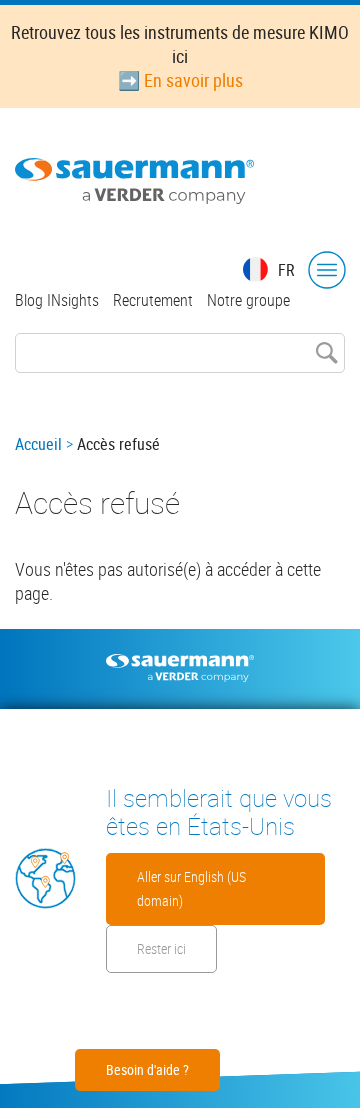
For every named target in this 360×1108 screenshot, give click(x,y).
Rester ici (161, 948)
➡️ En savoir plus (180, 80)
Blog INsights (57, 300)
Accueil (38, 444)
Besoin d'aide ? (147, 1069)
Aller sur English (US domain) (191, 888)
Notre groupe (248, 300)
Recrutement (153, 300)
